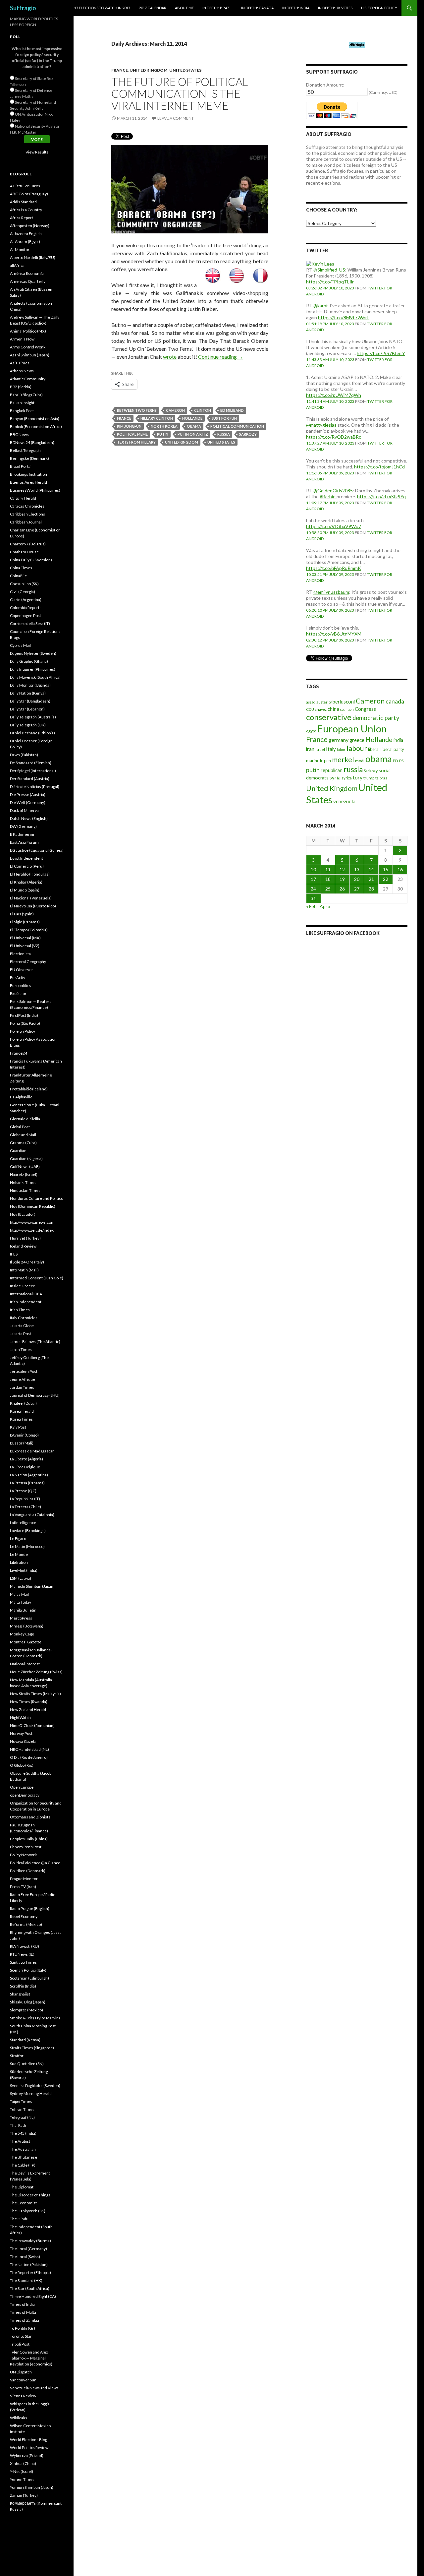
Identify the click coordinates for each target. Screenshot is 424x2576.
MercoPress (21, 1618)
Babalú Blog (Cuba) (26, 395)
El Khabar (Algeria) (26, 882)
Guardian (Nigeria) (26, 1159)
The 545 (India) (23, 2133)
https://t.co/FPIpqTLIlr (330, 282)
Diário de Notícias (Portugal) (35, 787)
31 (313, 898)
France (120, 70)
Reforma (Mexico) (26, 1924)
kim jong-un (129, 426)
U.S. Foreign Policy (379, 8)
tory (358, 777)
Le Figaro (18, 1538)
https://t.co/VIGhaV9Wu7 (334, 526)
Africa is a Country (26, 210)
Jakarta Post (21, 1334)
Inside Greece (23, 1286)
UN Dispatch (21, 2372)
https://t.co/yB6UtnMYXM (334, 634)
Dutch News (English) (29, 818)
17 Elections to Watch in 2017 (102, 8)
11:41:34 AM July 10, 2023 (330, 401)
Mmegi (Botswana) (27, 1626)
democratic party (376, 718)
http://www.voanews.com (32, 1222)
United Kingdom (149, 70)
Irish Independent (26, 1302)
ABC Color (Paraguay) (29, 194)
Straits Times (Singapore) (32, 2048)
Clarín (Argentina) (26, 600)
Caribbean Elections (27, 514)
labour (357, 748)
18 (328, 879)
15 (386, 869)
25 (328, 889)
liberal (374, 749)
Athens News (22, 371)
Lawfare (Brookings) (28, 1531)
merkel (343, 760)
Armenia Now (22, 339)
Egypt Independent (26, 858)
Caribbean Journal (26, 522)
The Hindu (19, 2219)
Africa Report (22, 218)
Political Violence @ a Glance (35, 1863)
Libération (19, 1562)
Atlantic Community (28, 379)
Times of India (22, 2304)
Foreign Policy (23, 1031)
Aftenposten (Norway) (30, 226)
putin (163, 434)
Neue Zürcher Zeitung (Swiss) (36, 1672)
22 (386, 879)
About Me (184, 8)
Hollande (192, 418)
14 (371, 869)
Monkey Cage (22, 1634)
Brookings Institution (28, 474)
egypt (311, 731)
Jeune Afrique (23, 1379)
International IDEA (26, 1294)
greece (357, 740)
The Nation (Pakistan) (29, 2265)
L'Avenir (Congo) (24, 1435)
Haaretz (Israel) (24, 1174)
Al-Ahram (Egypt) (25, 242)
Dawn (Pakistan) (24, 755)
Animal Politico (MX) (28, 331)
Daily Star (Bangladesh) (30, 701)
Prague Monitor (24, 1879)
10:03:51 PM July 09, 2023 (330, 574)
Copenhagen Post (26, 615)
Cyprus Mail (20, 645)
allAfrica (17, 265)
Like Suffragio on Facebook (343, 933)
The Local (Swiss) (25, 2257)
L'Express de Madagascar (32, 1451)
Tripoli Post (20, 2344)
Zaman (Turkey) (24, 2495)
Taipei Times (21, 2101)
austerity (324, 702)
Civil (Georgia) (23, 592)
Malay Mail (19, 1594)
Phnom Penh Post (26, 1847)
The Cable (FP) (23, 2165)
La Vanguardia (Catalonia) (32, 1515)
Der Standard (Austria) (30, 779)
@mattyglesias (321, 425)
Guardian (18, 1151)
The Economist (23, 2203)
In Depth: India (296, 8)
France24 (19, 1053)
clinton (203, 410)
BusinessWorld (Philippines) (35, 490)
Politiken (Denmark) (28, 1871)
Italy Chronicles (24, 1318)
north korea (164, 426)
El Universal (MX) (25, 938)
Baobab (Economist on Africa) (36, 427)
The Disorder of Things (30, 2195)
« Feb (311, 906)
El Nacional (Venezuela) (31, 898)
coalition (347, 709)
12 (342, 869)
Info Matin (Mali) (24, 1270)
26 (342, 889)
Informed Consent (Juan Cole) (37, 1278)
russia (224, 434)
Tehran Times (22, 2109)
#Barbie (328, 496)
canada (395, 701)
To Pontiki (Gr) (23, 2328)
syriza (347, 778)
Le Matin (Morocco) (27, 1546)
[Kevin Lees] (320, 263)
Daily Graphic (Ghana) (29, 661)
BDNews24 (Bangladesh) (32, 442)
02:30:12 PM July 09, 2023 (330, 640)
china (333, 709)
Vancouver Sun (23, 2380)
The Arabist (20, 2141)
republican (332, 770)
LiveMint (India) (24, 1570)
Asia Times (20, 363)
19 (342, 879)
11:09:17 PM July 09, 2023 (330, 503)
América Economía (27, 273)
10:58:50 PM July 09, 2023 (330, 533)
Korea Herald (22, 1411)
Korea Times (21, 1419)
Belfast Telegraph (25, 450)
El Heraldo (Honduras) (30, 874)
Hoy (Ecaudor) (23, 1214)
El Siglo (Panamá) (25, 922)
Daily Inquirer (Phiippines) (33, 669)
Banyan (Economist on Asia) (35, 419)
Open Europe (22, 1787)
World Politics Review (29, 2448)
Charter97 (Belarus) (28, 544)
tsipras (381, 778)
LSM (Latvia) (21, 1578)
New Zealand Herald (28, 1710)
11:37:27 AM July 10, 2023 (330, 443)
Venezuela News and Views (34, 2388)
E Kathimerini (22, 834)
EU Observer (22, 970)
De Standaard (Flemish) (31, 763)
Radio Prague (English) (30, 1908)
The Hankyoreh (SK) (28, 2211)
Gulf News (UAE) (25, 1166)
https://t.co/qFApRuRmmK (334, 568)
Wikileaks (19, 2418)
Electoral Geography (28, 962)
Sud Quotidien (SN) (27, 2064)
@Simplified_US (329, 270)
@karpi (320, 306)
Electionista (20, 954)
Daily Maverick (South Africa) (35, 677)
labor (341, 749)
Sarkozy (248, 434)
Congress (365, 709)
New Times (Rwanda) (29, 1702)
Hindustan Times (25, 1190)
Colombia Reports (26, 608)
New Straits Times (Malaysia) (35, 1694)
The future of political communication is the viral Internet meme (180, 93)
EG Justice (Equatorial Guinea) (37, 850)
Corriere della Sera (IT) (30, 623)
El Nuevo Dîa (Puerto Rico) (33, 906)
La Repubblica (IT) (25, 1499)
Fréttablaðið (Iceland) (29, 1089)
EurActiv (18, 978)
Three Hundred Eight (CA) (33, 2296)
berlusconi (344, 702)
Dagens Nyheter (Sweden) (33, 653)
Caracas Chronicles (27, 506)
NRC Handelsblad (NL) (29, 1749)
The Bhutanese (24, 2157)
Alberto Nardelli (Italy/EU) (33, 257)
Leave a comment (176, 118)
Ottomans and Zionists (30, 1817)
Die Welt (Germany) (28, 802)
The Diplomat (22, 2187)
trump (369, 778)
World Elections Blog (28, 2440)
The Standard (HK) (26, 2280)
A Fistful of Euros (25, 186)
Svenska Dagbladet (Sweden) (35, 2085)
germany (339, 740)
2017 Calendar (153, 8)
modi (360, 761)
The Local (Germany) (28, 2249)
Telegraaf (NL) (22, 2117)
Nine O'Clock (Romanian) (32, 1725)
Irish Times (20, 1310)
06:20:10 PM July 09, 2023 (330, 610)
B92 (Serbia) (21, 387)
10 (313, 869)
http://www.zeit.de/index (32, 1230)
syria (335, 777)
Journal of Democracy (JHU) (35, 1395)
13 (357, 869)
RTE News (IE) (22, 1954)
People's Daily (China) (29, 1839)
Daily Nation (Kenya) (28, 693)
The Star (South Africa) (30, 2288)
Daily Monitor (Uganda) (30, 685)
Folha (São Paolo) (25, 1023)
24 (313, 889)
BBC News (19, 434)
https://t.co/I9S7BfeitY (381, 353)
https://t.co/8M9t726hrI (343, 317)
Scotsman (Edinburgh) (29, 1978)
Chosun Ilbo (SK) (24, 584)
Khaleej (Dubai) (23, 1403)
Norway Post (21, 1733)
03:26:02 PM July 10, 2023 (330, 288)
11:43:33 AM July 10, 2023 (330, 360)
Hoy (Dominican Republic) (33, 1206)
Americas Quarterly (28, 281)
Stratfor (17, 2056)
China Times (21, 568)
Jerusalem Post (24, 1371)
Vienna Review (23, 2396)
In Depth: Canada (257, 8)
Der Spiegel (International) (33, 771)
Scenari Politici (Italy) (28, 1970)
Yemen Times (22, 2479)
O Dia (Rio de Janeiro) (29, 1757)
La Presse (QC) (23, 1491)
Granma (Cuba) (23, 1143)
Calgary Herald (23, 498)
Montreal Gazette (26, 1642)
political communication (237, 426)
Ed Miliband (232, 410)
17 (313, 879)
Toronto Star (21, 2336)
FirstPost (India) (24, 1015)
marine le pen (318, 761)
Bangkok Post (22, 411)
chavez (321, 709)
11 (328, 869)
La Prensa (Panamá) (27, 1483)
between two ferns (137, 410)
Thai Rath (18, 2125)
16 (400, 869)
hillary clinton (157, 418)
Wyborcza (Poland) (27, 2455)
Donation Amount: (325, 85)
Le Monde (19, 1554)
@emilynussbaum (331, 592)
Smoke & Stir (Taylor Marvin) (35, 2018)
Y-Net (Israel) (22, 2471)
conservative (329, 717)
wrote (170, 357)
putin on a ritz (193, 434)
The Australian (23, 2149)
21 (371, 879)
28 (371, 889)
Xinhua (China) (23, 2463)
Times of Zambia (25, 2320)
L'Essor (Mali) (22, 1443)
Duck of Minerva (24, 810)
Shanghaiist (20, 1994)
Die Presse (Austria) (28, 795)
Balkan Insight (22, 403)
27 (357, 889)
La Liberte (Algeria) (26, 1459)
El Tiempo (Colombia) (29, 930)
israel (320, 749)
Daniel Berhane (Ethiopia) (32, 733)
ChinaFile (18, 576)
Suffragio (23, 8)
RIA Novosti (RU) (25, 1946)
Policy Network (23, 1855)
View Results (37, 152)
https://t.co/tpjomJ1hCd (379, 467)
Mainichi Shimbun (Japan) (32, 1586)
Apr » (325, 906)
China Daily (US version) (31, 560)
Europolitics (21, 985)
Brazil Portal (21, 466)
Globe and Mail (23, 1135)
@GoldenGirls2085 (333, 491)
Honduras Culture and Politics (36, 1198)
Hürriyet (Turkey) (25, 1238)
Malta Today (21, 1602)
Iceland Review (23, 1246)
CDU (310, 709)
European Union (352, 729)
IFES (14, 1254)
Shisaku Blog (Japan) (28, 2002)
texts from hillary (136, 442)
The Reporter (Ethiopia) (30, 2272)
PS (401, 761)
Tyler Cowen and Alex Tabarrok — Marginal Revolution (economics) (31, 2358)
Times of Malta (23, 2312)
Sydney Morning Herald (31, 2093)
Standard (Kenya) (25, 2040)
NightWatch (20, 1717)
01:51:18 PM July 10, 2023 (330, 324)
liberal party (392, 749)
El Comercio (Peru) (27, 866)
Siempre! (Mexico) (26, 2010)
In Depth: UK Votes (335, 8)
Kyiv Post (18, 1427)
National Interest (25, 1664)
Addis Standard (23, 202)
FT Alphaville (21, 1097)
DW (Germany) (23, 826)
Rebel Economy (24, 1916)
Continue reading (221, 357)
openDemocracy (25, 1795)
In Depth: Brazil (217, 8)
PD (396, 761)
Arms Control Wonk (28, 347)
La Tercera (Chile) (26, 1507)
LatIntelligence (23, 1523)
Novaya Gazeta (23, 1741)
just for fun (224, 418)
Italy (331, 749)
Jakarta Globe (22, 1326)
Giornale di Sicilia (25, 1119)
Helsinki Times (23, 1182)
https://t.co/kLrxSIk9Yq (381, 496)
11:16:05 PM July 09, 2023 (330, 473)
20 (357, 879)
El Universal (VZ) (25, 946)
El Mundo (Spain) (25, 890)
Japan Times (21, 1349)
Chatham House (24, 552)
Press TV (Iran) (23, 1887)
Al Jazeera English (26, 234)
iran (310, 749)
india (398, 740)
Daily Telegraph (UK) (28, 725)
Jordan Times (22, 1387)
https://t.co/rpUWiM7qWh (334, 395)
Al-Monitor (20, 249)
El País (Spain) (22, 914)
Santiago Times (23, 1962)
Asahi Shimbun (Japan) (30, 355)
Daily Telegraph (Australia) (33, 717)
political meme (132, 434)
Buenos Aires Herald (28, 482)
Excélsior (18, 993)
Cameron (175, 410)
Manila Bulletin (23, 1610)
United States (185, 70)
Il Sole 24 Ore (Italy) (27, 1262)
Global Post (20, 1127)
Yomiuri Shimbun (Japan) (32, 2487)
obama (194, 426)
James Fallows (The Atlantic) (35, 1342)
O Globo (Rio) (22, 1765)
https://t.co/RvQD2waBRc (334, 437)
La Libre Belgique (25, 1467)
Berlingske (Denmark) (29, 458)
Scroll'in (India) (23, 1986)
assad (311, 702)
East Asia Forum (24, 842)
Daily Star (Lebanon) (27, 709)
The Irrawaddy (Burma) (30, 2241)
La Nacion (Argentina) (29, 1475)
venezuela (344, 801)
